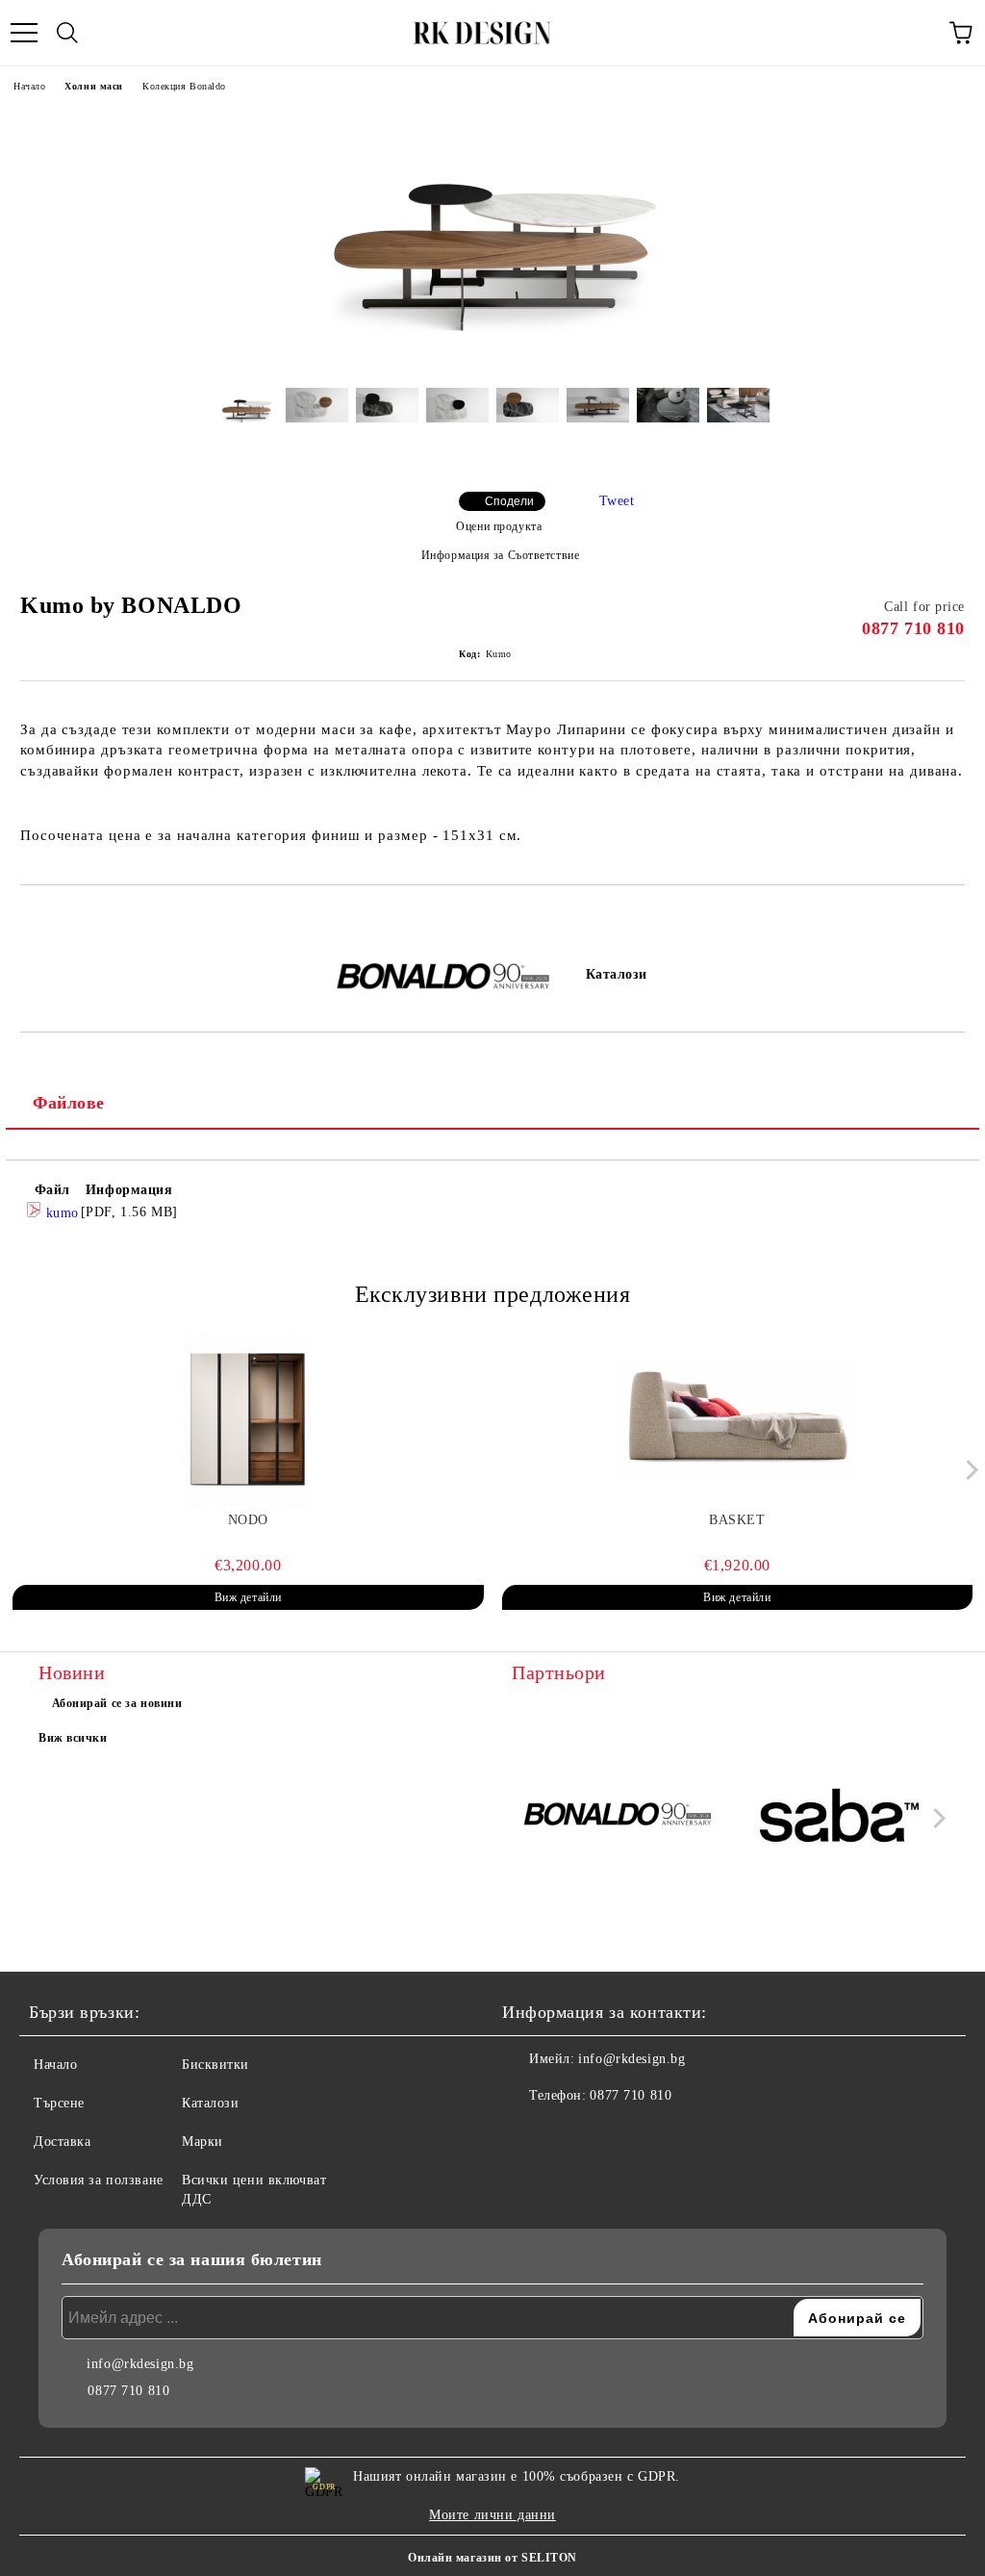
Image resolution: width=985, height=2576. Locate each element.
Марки (202, 2142)
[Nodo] (248, 1420)
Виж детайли (248, 1597)
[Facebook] (527, 2134)
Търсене (59, 2103)
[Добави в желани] (951, 918)
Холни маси (94, 86)
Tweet (617, 501)
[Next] (968, 1470)
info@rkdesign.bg (631, 2059)
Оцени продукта (499, 526)
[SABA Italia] (840, 1818)
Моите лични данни (492, 2515)
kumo (60, 1213)
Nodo (248, 1520)
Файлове (69, 1103)
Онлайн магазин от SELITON (492, 2558)
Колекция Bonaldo (184, 86)
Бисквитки (215, 2065)
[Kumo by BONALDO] (492, 358)
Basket (737, 1520)
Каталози (617, 974)
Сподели (509, 501)
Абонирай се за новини (117, 1703)
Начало (29, 86)
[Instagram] (569, 2134)
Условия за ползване (99, 2180)
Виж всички (73, 1738)
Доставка (62, 2142)
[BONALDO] (619, 1818)
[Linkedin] (612, 2134)
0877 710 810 (913, 628)
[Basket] (738, 1420)
